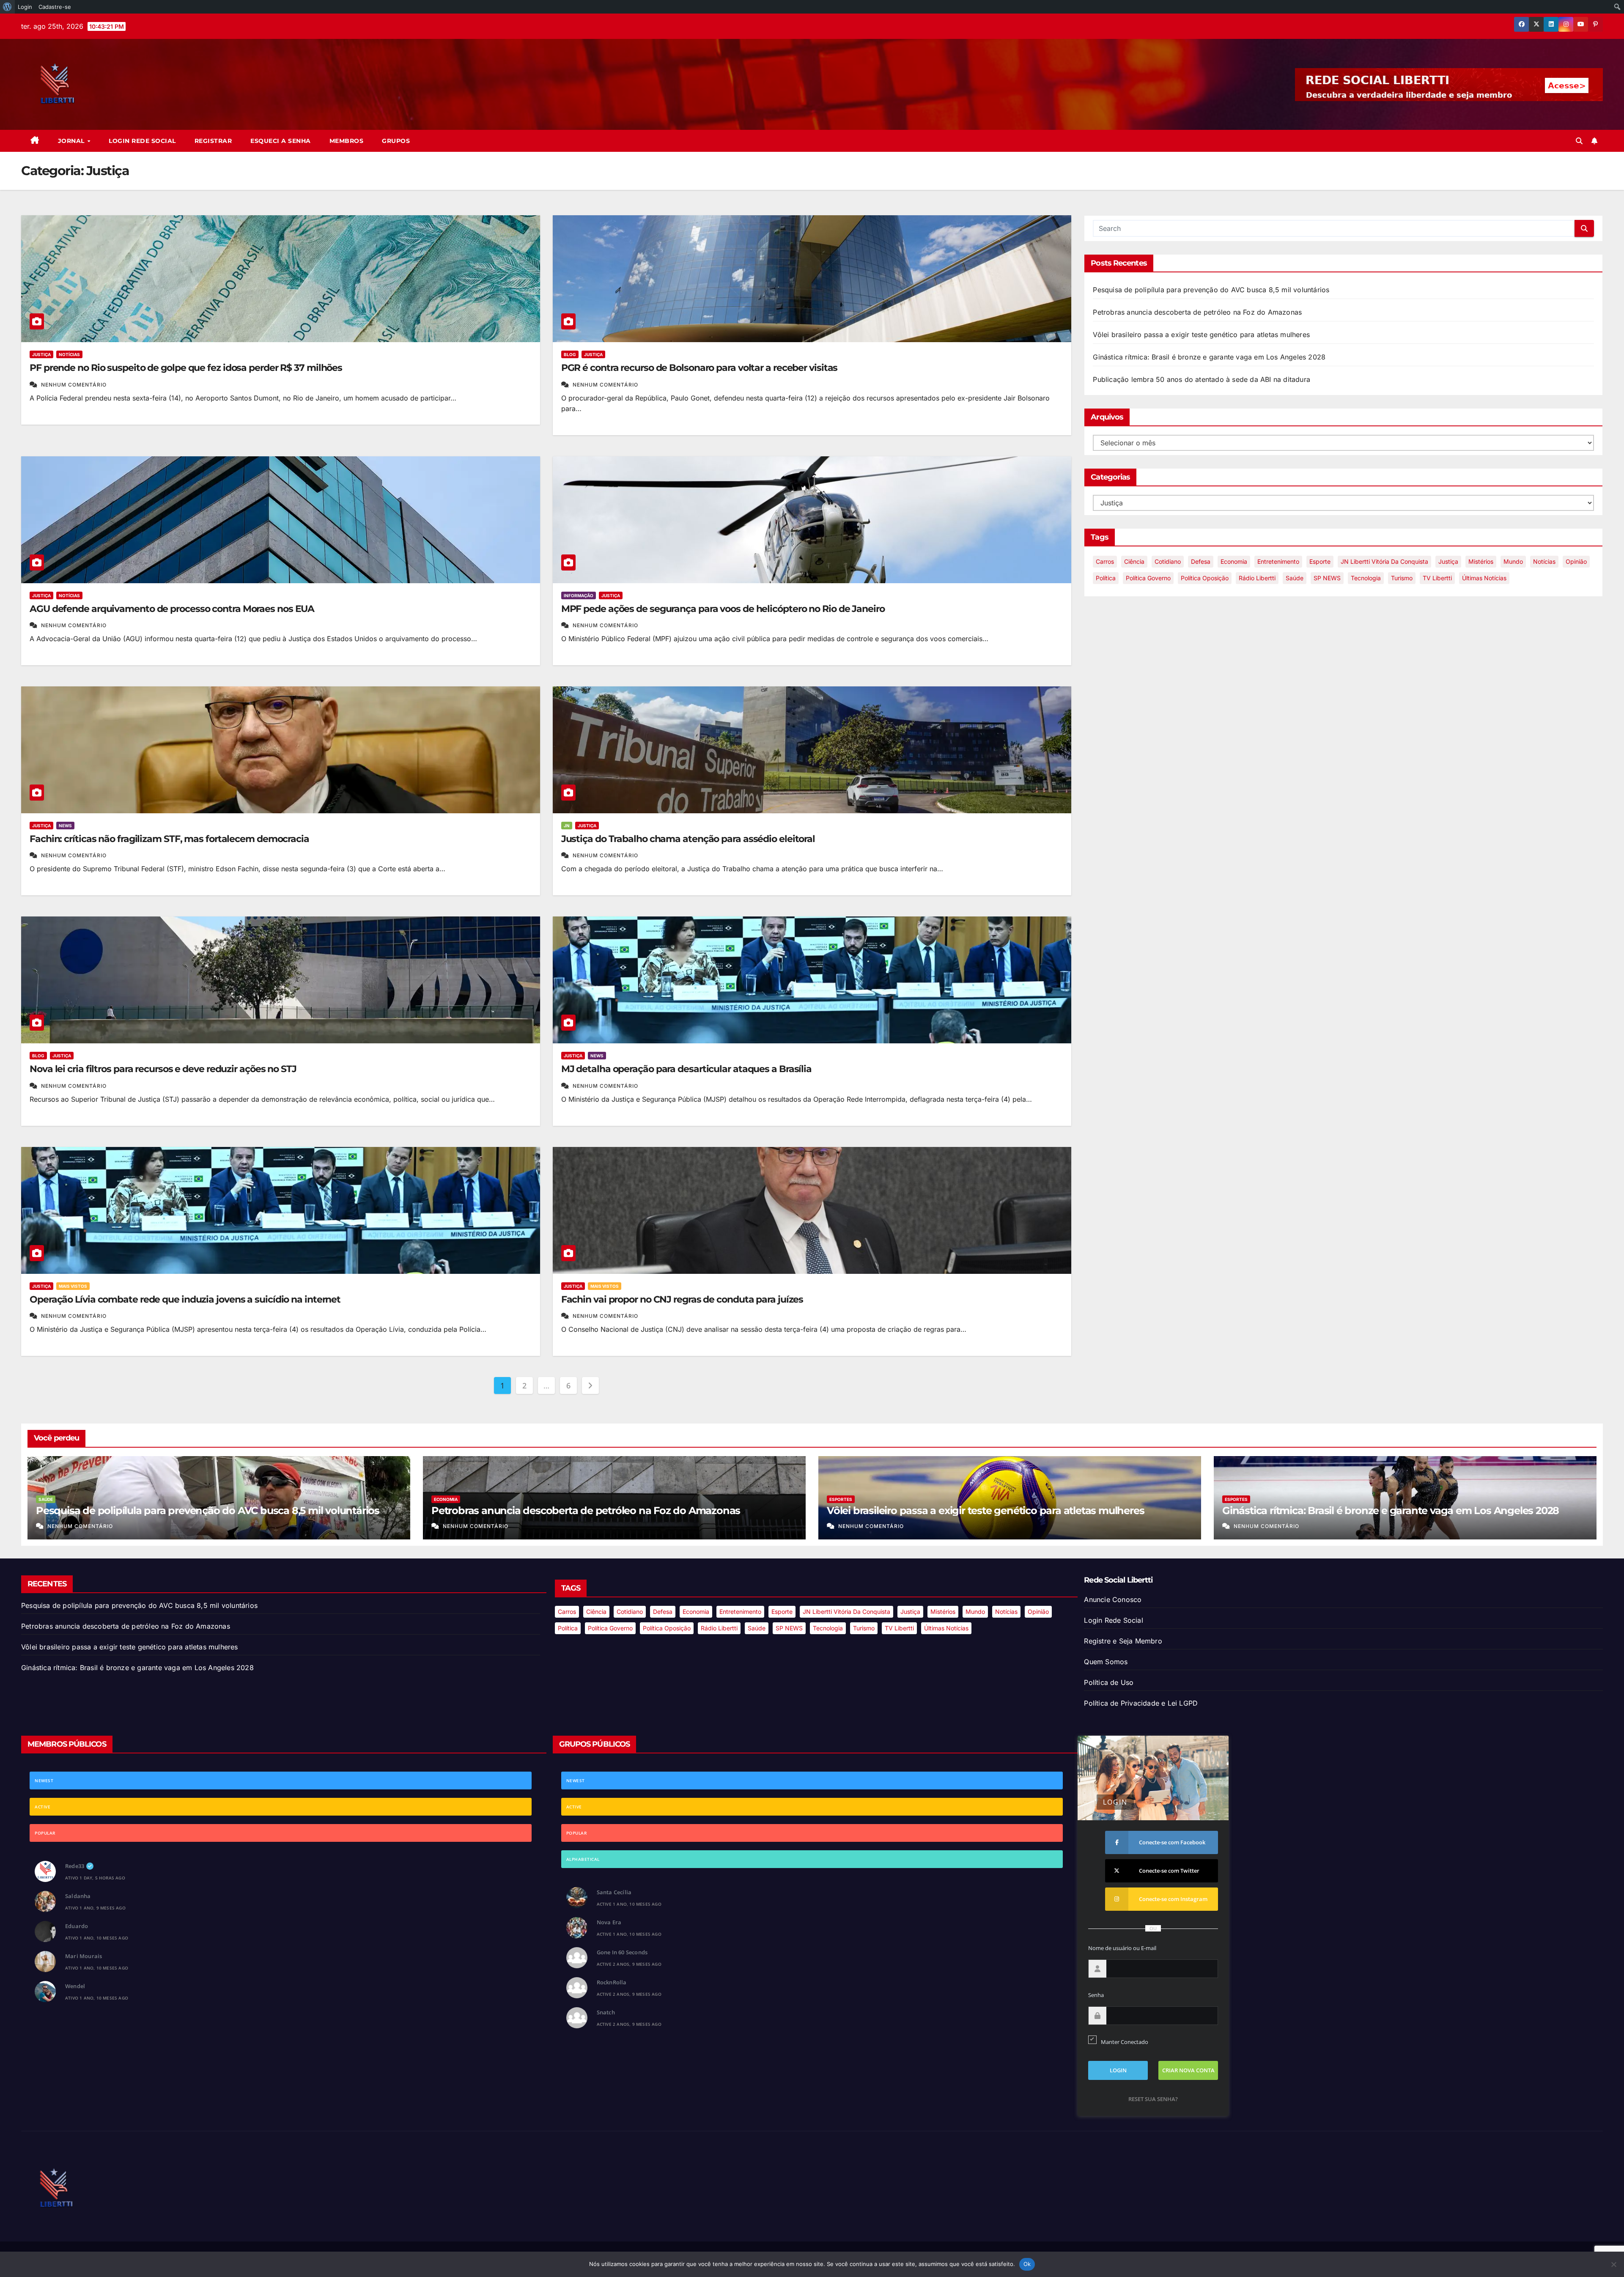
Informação (579, 595)
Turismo (1402, 578)
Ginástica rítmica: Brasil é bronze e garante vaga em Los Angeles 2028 (1209, 357)
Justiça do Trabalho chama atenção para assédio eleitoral (688, 839)
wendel (75, 1986)
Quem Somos (1106, 1662)
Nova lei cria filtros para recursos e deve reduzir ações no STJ (163, 1069)
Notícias (69, 354)
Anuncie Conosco (1113, 1599)
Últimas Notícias (1484, 578)
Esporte (1320, 561)
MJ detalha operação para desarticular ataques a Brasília (686, 1069)
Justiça (41, 354)
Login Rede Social (142, 141)
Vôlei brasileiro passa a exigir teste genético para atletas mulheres (1201, 335)
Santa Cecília (614, 1892)
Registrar (213, 141)
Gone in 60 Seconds (622, 1952)
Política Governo (1148, 578)
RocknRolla (612, 1982)
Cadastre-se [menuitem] (55, 7)
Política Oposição (1205, 578)
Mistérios (1481, 561)
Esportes (841, 1499)
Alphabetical (583, 1859)
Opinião (1576, 561)
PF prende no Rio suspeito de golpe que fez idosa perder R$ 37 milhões (186, 368)
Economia (1234, 561)
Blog (570, 354)
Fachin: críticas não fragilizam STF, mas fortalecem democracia (169, 839)
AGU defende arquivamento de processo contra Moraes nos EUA (172, 609)
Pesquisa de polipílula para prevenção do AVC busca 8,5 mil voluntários (1211, 290)
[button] (1579, 141)
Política (1106, 578)
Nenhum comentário (74, 385)
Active (43, 1807)
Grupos (396, 141)
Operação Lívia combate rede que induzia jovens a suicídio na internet (185, 1299)
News (65, 826)
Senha (1096, 1995)
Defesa (1201, 561)
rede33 (75, 1866)
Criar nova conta (1188, 2070)
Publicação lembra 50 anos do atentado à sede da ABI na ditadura (1202, 379)
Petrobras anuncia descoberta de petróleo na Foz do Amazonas (1197, 312)
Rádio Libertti (1257, 578)
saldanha (78, 1896)
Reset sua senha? (1153, 2099)
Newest (44, 1780)
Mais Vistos (73, 1286)
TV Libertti (1437, 578)
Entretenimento (1278, 561)
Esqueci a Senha (281, 141)
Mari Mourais (84, 1956)
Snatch (606, 2012)
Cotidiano (1168, 561)
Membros (347, 141)
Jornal (72, 141)
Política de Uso (1109, 1682)
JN (567, 826)
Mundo (1513, 561)
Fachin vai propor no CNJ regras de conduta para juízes (682, 1299)
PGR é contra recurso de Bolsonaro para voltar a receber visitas (700, 368)
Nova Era (609, 1922)
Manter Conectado (1125, 2042)
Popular (45, 1833)
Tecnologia (1366, 578)
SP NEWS (1327, 578)
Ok (1027, 2264)
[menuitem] (7, 7)
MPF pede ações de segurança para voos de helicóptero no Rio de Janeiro (723, 609)
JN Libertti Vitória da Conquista (1384, 561)
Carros (1105, 561)
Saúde (1295, 578)
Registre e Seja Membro (1123, 1641)
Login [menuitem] (25, 7)
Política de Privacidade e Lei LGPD (1141, 1703)
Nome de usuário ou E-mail (1122, 1948)
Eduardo (77, 1926)
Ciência (1134, 561)
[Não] (1613, 2264)
